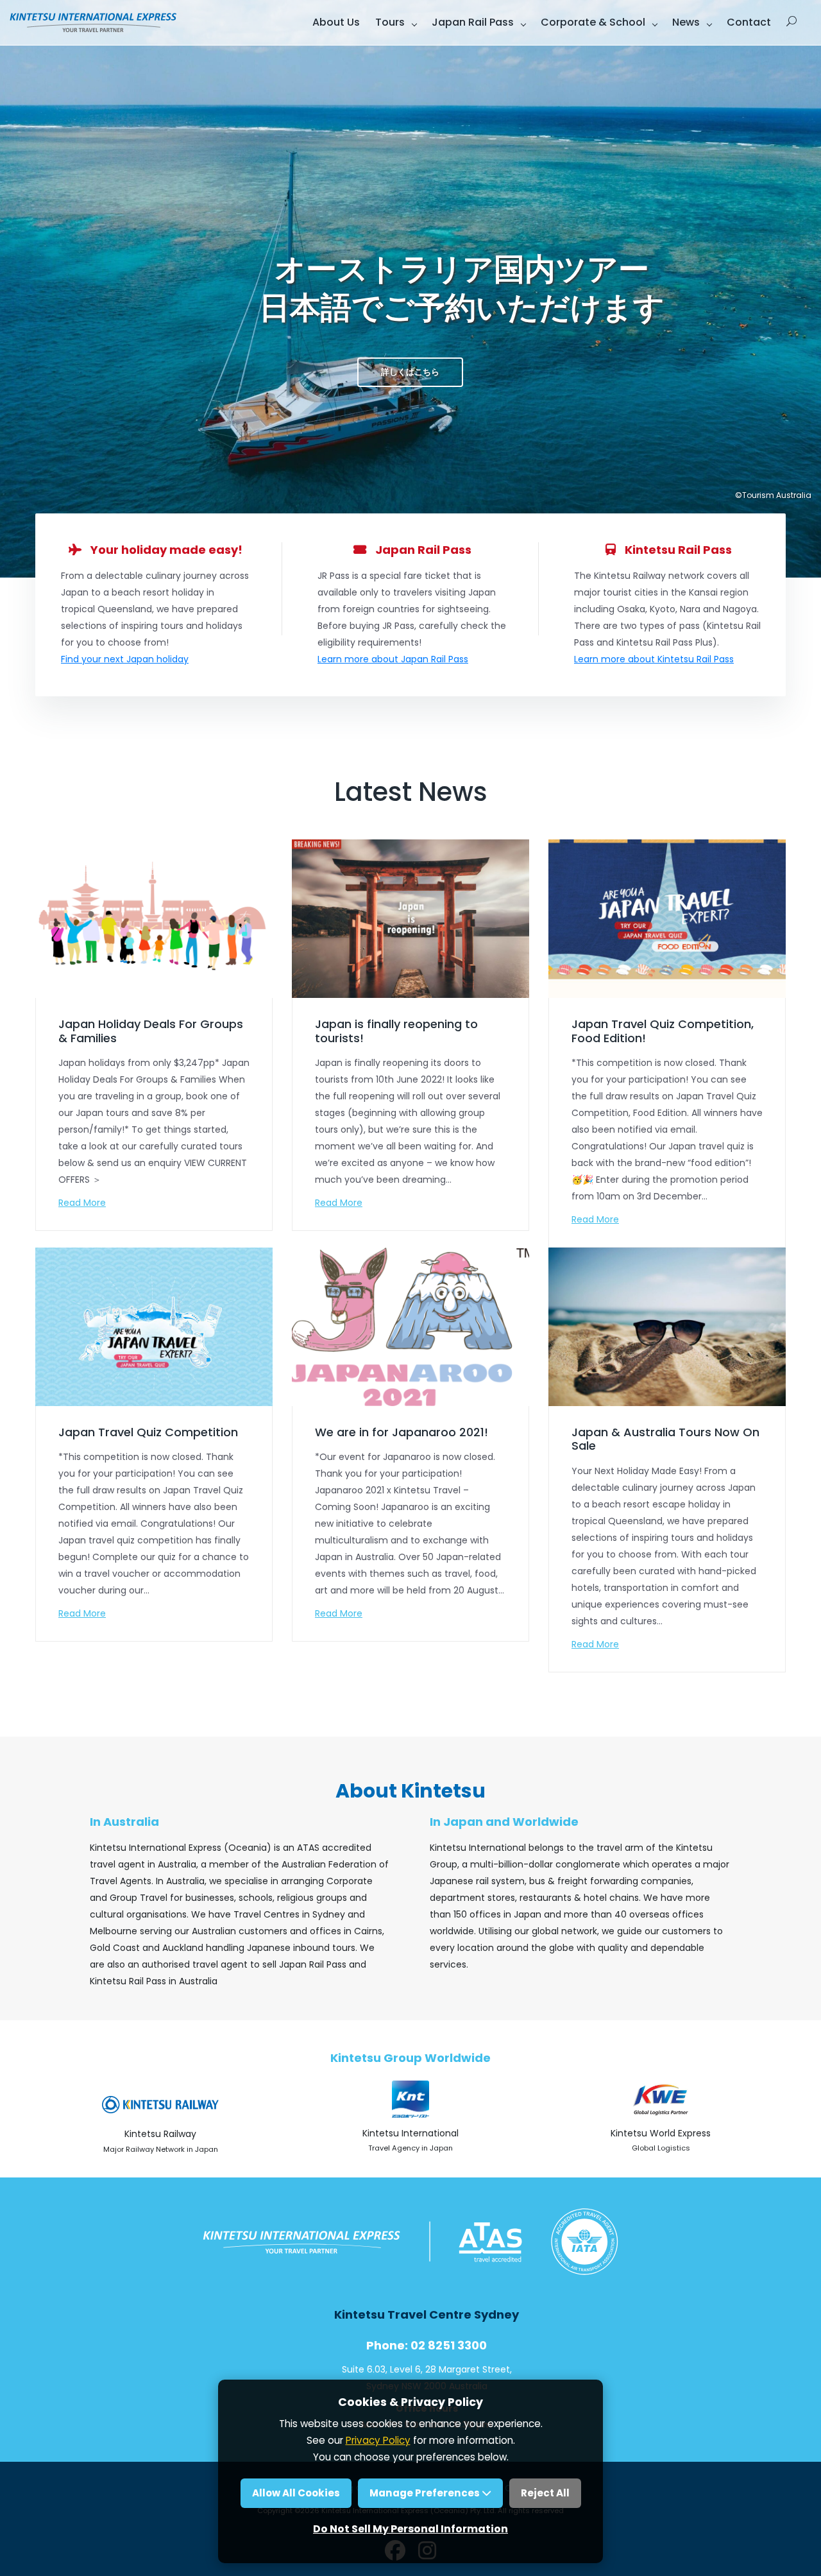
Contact (749, 22)
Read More (82, 1203)
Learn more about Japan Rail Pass (393, 659)
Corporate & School (593, 22)
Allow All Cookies (296, 2493)
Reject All (545, 2493)
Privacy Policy (378, 2440)
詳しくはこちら (410, 372)
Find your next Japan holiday (125, 659)
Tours (390, 22)
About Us (336, 22)
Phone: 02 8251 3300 (427, 2345)
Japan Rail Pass (473, 22)
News (686, 22)
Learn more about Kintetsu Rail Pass (654, 659)
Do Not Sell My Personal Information (410, 2529)
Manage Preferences (426, 2493)
